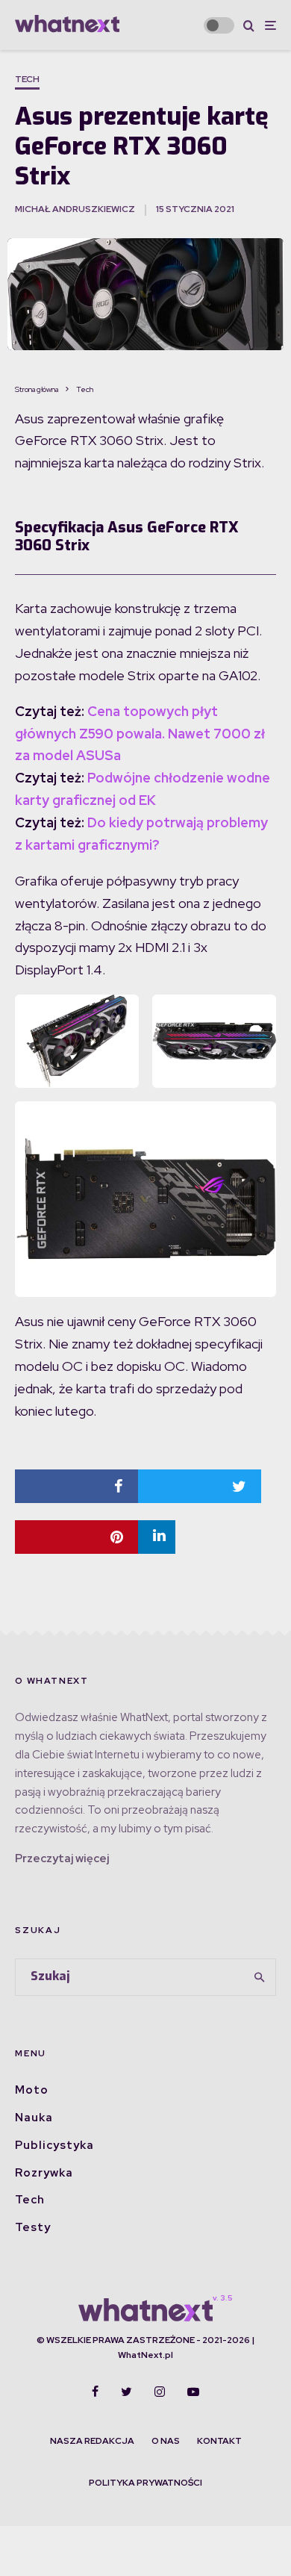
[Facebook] (95, 2392)
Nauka (34, 2118)
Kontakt (219, 2441)
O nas (166, 2441)
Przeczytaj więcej (62, 1858)
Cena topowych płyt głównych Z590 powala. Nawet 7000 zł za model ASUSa (140, 734)
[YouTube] (193, 2392)
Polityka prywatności (145, 2483)
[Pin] (76, 1537)
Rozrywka (44, 2173)
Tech (27, 79)
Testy (33, 2227)
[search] (259, 1977)
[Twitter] (126, 2392)
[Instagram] (160, 2392)
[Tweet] (200, 1486)
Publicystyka (54, 2145)
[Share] (76, 1486)
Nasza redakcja (92, 2441)
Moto (32, 2090)
